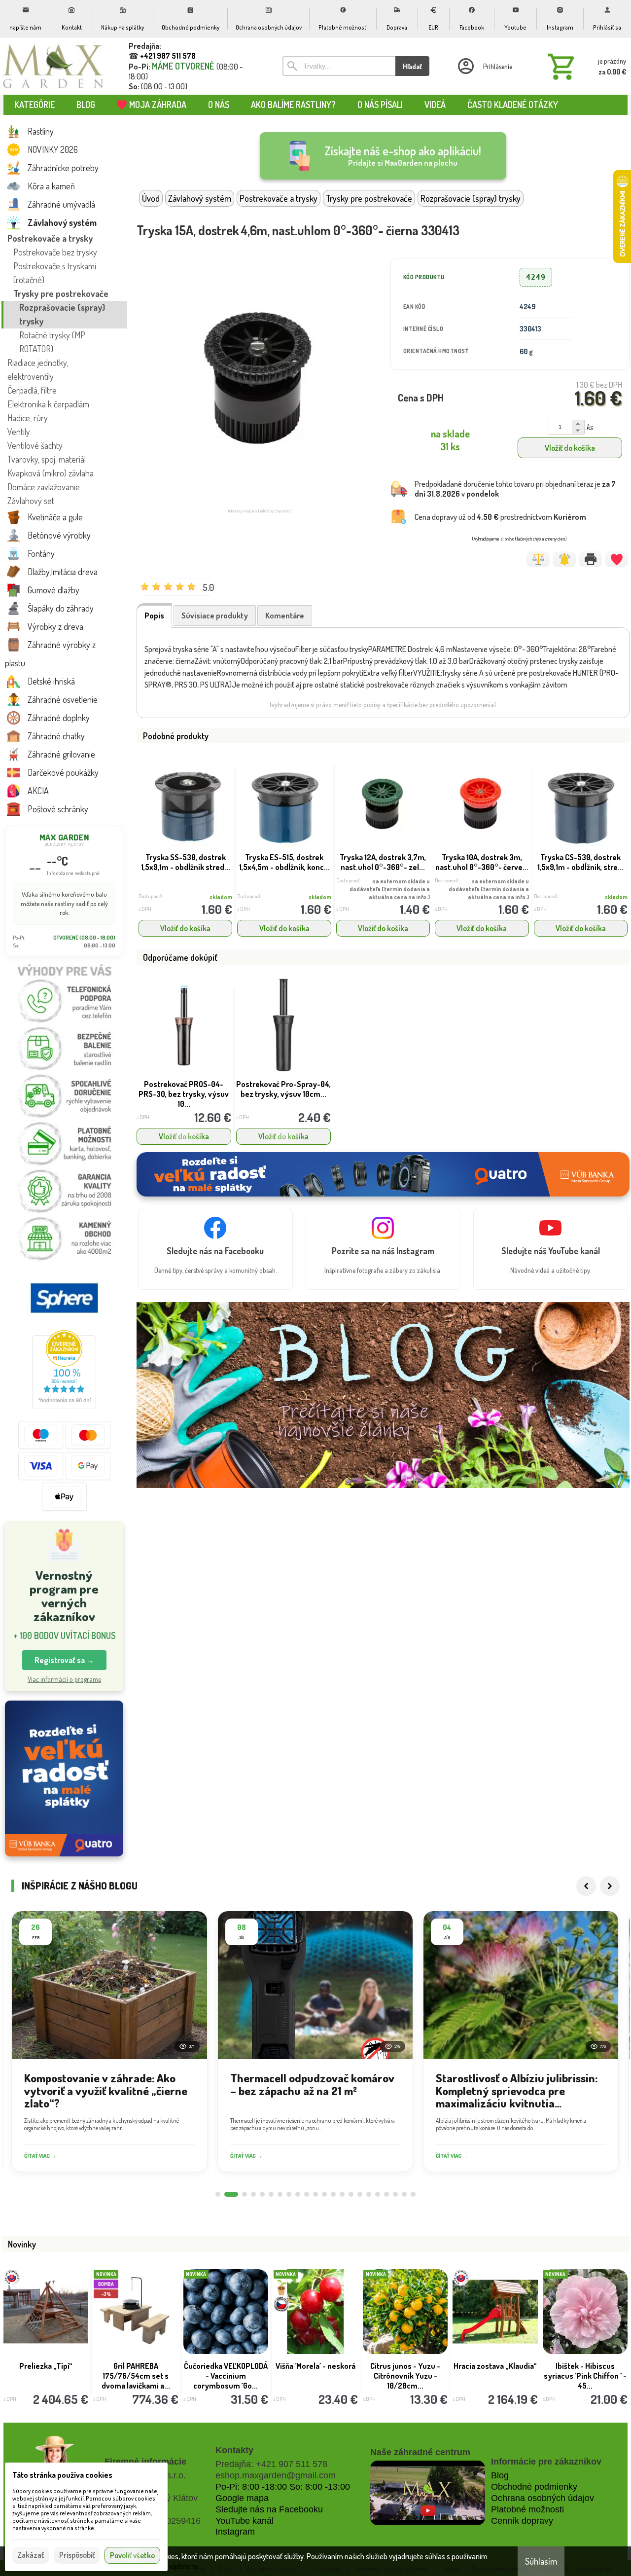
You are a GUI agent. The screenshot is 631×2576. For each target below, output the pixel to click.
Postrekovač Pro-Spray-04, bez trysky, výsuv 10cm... (283, 1089)
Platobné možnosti (527, 2509)
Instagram (235, 2532)
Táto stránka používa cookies (62, 2475)
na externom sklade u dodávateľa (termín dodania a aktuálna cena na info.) (390, 889)
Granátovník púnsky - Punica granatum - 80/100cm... (136, 2376)
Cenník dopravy (522, 2521)
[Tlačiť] (590, 559)
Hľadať (412, 66)
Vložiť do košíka (570, 448)
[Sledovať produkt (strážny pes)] (564, 559)
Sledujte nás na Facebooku (269, 2509)
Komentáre (285, 616)
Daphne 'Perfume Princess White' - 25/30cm (405, 2376)
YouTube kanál (245, 2521)
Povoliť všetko (132, 2555)
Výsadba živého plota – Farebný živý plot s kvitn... (585, 2376)
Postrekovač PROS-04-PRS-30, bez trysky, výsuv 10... (184, 1094)
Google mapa (242, 2498)
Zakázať (31, 2555)
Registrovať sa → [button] (64, 1660)
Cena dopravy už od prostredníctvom (500, 517)
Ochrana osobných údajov (543, 2498)
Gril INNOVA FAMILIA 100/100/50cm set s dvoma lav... (495, 2376)
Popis (154, 616)
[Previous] (586, 1886)
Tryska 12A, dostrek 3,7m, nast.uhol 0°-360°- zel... (383, 862)
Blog (500, 2475)
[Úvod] (53, 66)
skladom (221, 897)
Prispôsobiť (77, 2555)
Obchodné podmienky (534, 2487)
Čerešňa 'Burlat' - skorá (315, 2366)
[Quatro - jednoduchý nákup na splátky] (64, 1779)
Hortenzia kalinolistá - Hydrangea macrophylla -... (226, 2376)
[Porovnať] (538, 559)
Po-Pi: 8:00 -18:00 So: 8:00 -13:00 (283, 2487)
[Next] (610, 1886)
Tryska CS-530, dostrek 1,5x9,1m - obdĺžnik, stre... (580, 862)
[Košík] (585, 66)
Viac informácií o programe (64, 1679)
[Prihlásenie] (484, 66)
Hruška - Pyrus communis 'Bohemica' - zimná (46, 2376)
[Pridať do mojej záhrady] (616, 559)
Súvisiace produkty (215, 616)
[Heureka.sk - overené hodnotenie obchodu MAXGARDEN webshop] (64, 1406)
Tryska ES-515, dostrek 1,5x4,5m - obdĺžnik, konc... (284, 862)
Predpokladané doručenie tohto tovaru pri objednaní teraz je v (515, 489)
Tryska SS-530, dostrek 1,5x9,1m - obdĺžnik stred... (186, 862)
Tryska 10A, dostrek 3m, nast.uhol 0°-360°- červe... (482, 862)
